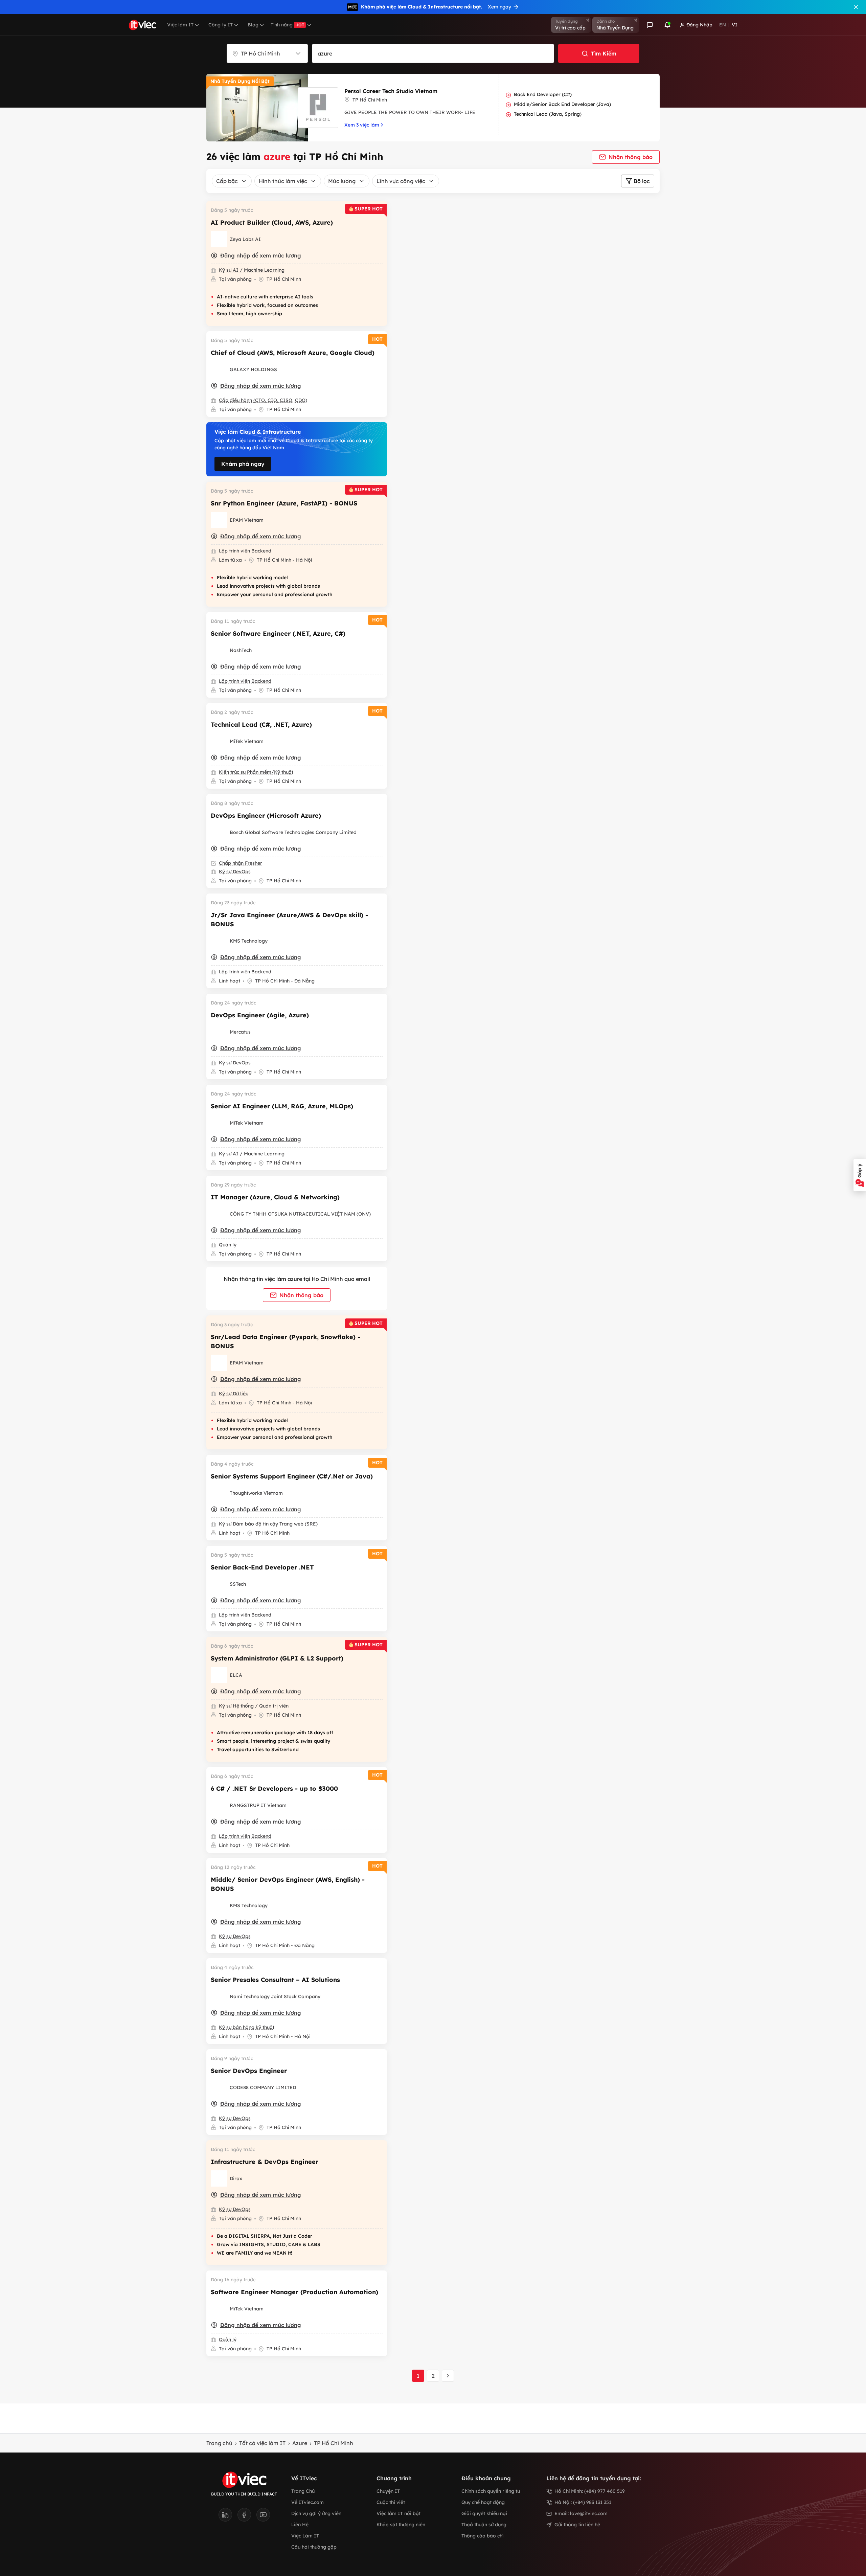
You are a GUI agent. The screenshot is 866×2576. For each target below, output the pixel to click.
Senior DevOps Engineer (249, 2071)
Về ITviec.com (307, 2502)
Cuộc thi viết (391, 2502)
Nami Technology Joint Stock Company (275, 1996)
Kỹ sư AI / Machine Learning (252, 270)
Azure (300, 2443)
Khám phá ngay (243, 464)
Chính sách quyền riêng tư (491, 2491)
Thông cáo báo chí (482, 2536)
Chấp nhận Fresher (241, 863)
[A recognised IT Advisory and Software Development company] (219, 2178)
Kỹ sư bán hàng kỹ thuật (247, 2027)
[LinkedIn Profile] (228, 2517)
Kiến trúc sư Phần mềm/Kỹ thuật (256, 772)
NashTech (241, 650)
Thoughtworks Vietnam (256, 1493)
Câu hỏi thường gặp (314, 2547)
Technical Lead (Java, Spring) (548, 114)
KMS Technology (249, 941)
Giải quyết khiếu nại (484, 2513)
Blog (253, 25)
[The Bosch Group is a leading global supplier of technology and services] (219, 832)
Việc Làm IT (305, 2536)
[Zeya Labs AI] (219, 239)
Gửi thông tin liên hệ (577, 2525)
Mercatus (240, 1032)
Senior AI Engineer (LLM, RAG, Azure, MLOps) (282, 1106)
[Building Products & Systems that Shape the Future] (219, 941)
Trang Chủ (303, 2491)
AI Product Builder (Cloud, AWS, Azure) (272, 222)
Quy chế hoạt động (483, 2502)
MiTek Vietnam (247, 741)
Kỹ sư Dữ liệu (234, 1394)
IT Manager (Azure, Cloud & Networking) (275, 1197)
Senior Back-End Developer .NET (262, 1567)
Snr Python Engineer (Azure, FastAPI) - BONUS (284, 503)
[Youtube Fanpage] (263, 2517)
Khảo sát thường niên (401, 2525)
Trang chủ (219, 2443)
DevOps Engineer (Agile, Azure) (260, 1015)
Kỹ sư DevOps (235, 872)
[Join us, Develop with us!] (219, 741)
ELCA (236, 1675)
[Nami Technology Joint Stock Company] (219, 1996)
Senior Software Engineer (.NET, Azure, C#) (278, 634)
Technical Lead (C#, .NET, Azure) (261, 725)
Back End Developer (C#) (543, 94)
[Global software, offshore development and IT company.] (219, 650)
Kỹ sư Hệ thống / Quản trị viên (254, 1706)
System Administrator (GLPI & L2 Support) (277, 1658)
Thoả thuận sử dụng (484, 2525)
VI (735, 25)
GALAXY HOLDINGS (253, 369)
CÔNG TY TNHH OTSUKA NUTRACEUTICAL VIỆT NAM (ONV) (300, 1214)
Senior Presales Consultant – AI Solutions (275, 1980)
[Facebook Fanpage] (247, 2517)
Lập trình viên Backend (245, 551)
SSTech (238, 1584)
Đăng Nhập (699, 25)
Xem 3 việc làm (362, 125)
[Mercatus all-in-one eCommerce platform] (219, 1032)
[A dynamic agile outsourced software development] (219, 1584)
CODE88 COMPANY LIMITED (263, 2087)
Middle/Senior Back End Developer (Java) (562, 104)
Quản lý (228, 1245)
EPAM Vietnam (247, 520)
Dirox (236, 2178)
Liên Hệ (300, 2525)
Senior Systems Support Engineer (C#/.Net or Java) (292, 1476)
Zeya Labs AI (245, 239)
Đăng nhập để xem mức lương (261, 255)
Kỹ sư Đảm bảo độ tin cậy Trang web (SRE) (268, 1524)
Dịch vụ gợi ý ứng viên (316, 2513)
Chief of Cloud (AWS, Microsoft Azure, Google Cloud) (293, 353)
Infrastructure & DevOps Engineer (265, 2162)
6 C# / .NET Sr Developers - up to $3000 (274, 1789)
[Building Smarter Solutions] (219, 2087)
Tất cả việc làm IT (262, 2443)
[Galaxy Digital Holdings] (219, 369)
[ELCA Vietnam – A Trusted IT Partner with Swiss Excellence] (219, 1675)
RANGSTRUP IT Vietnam (258, 1805)
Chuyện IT (388, 2491)
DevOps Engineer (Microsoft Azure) (266, 816)
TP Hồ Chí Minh (334, 2443)
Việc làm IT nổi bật (398, 2513)
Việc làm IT (180, 25)
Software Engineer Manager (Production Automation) (294, 2292)
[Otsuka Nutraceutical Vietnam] (219, 1214)
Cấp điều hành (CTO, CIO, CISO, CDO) (263, 400)
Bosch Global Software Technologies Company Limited (293, 832)
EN (723, 25)
